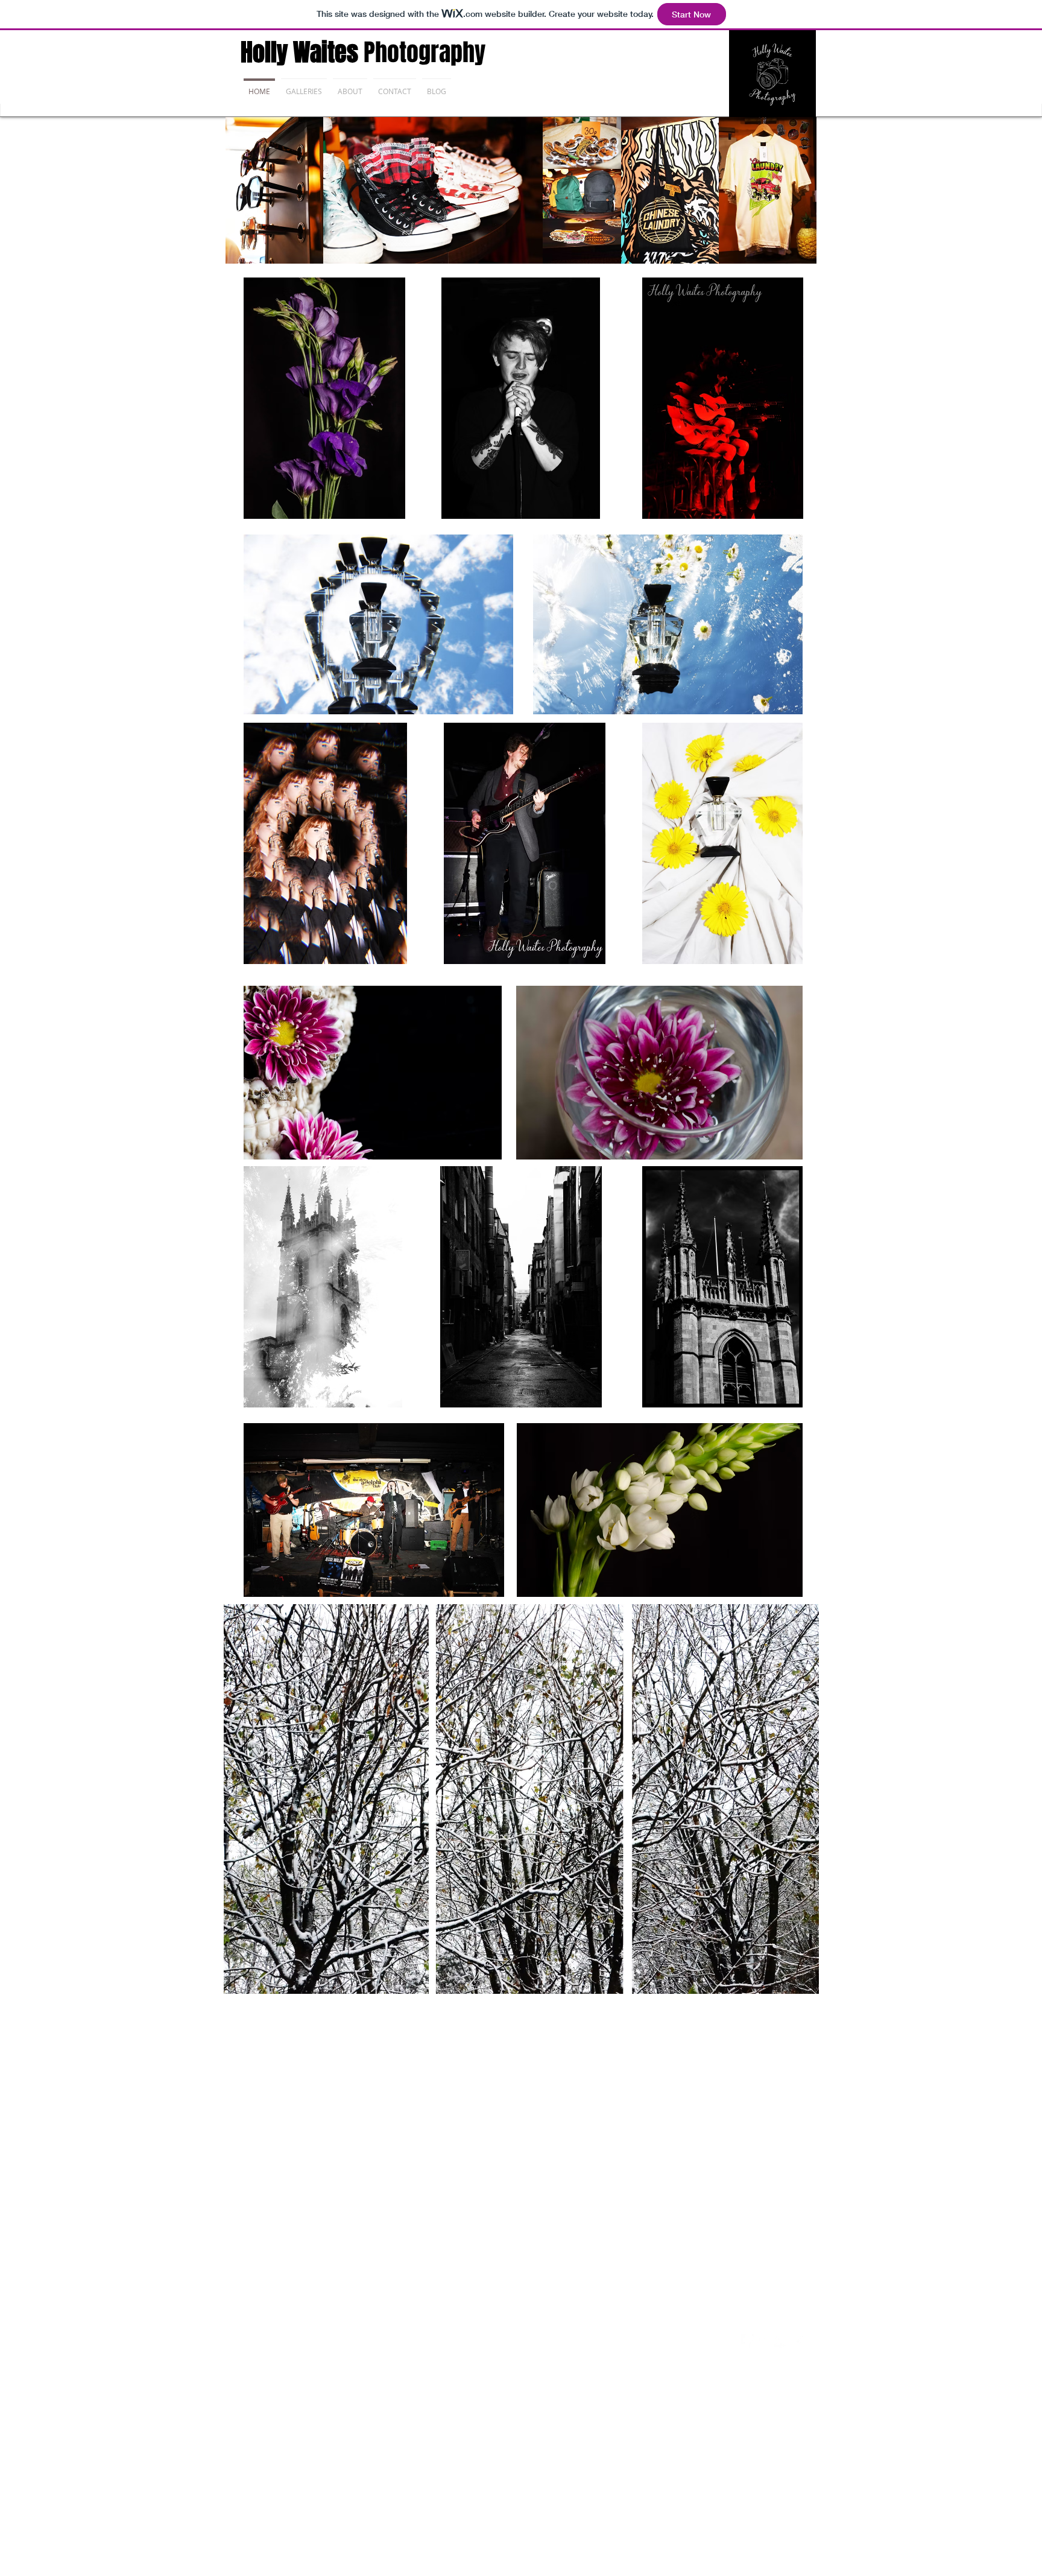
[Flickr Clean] (781, 2341)
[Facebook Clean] (747, 2341)
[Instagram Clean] (798, 2341)
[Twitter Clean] (764, 2341)
